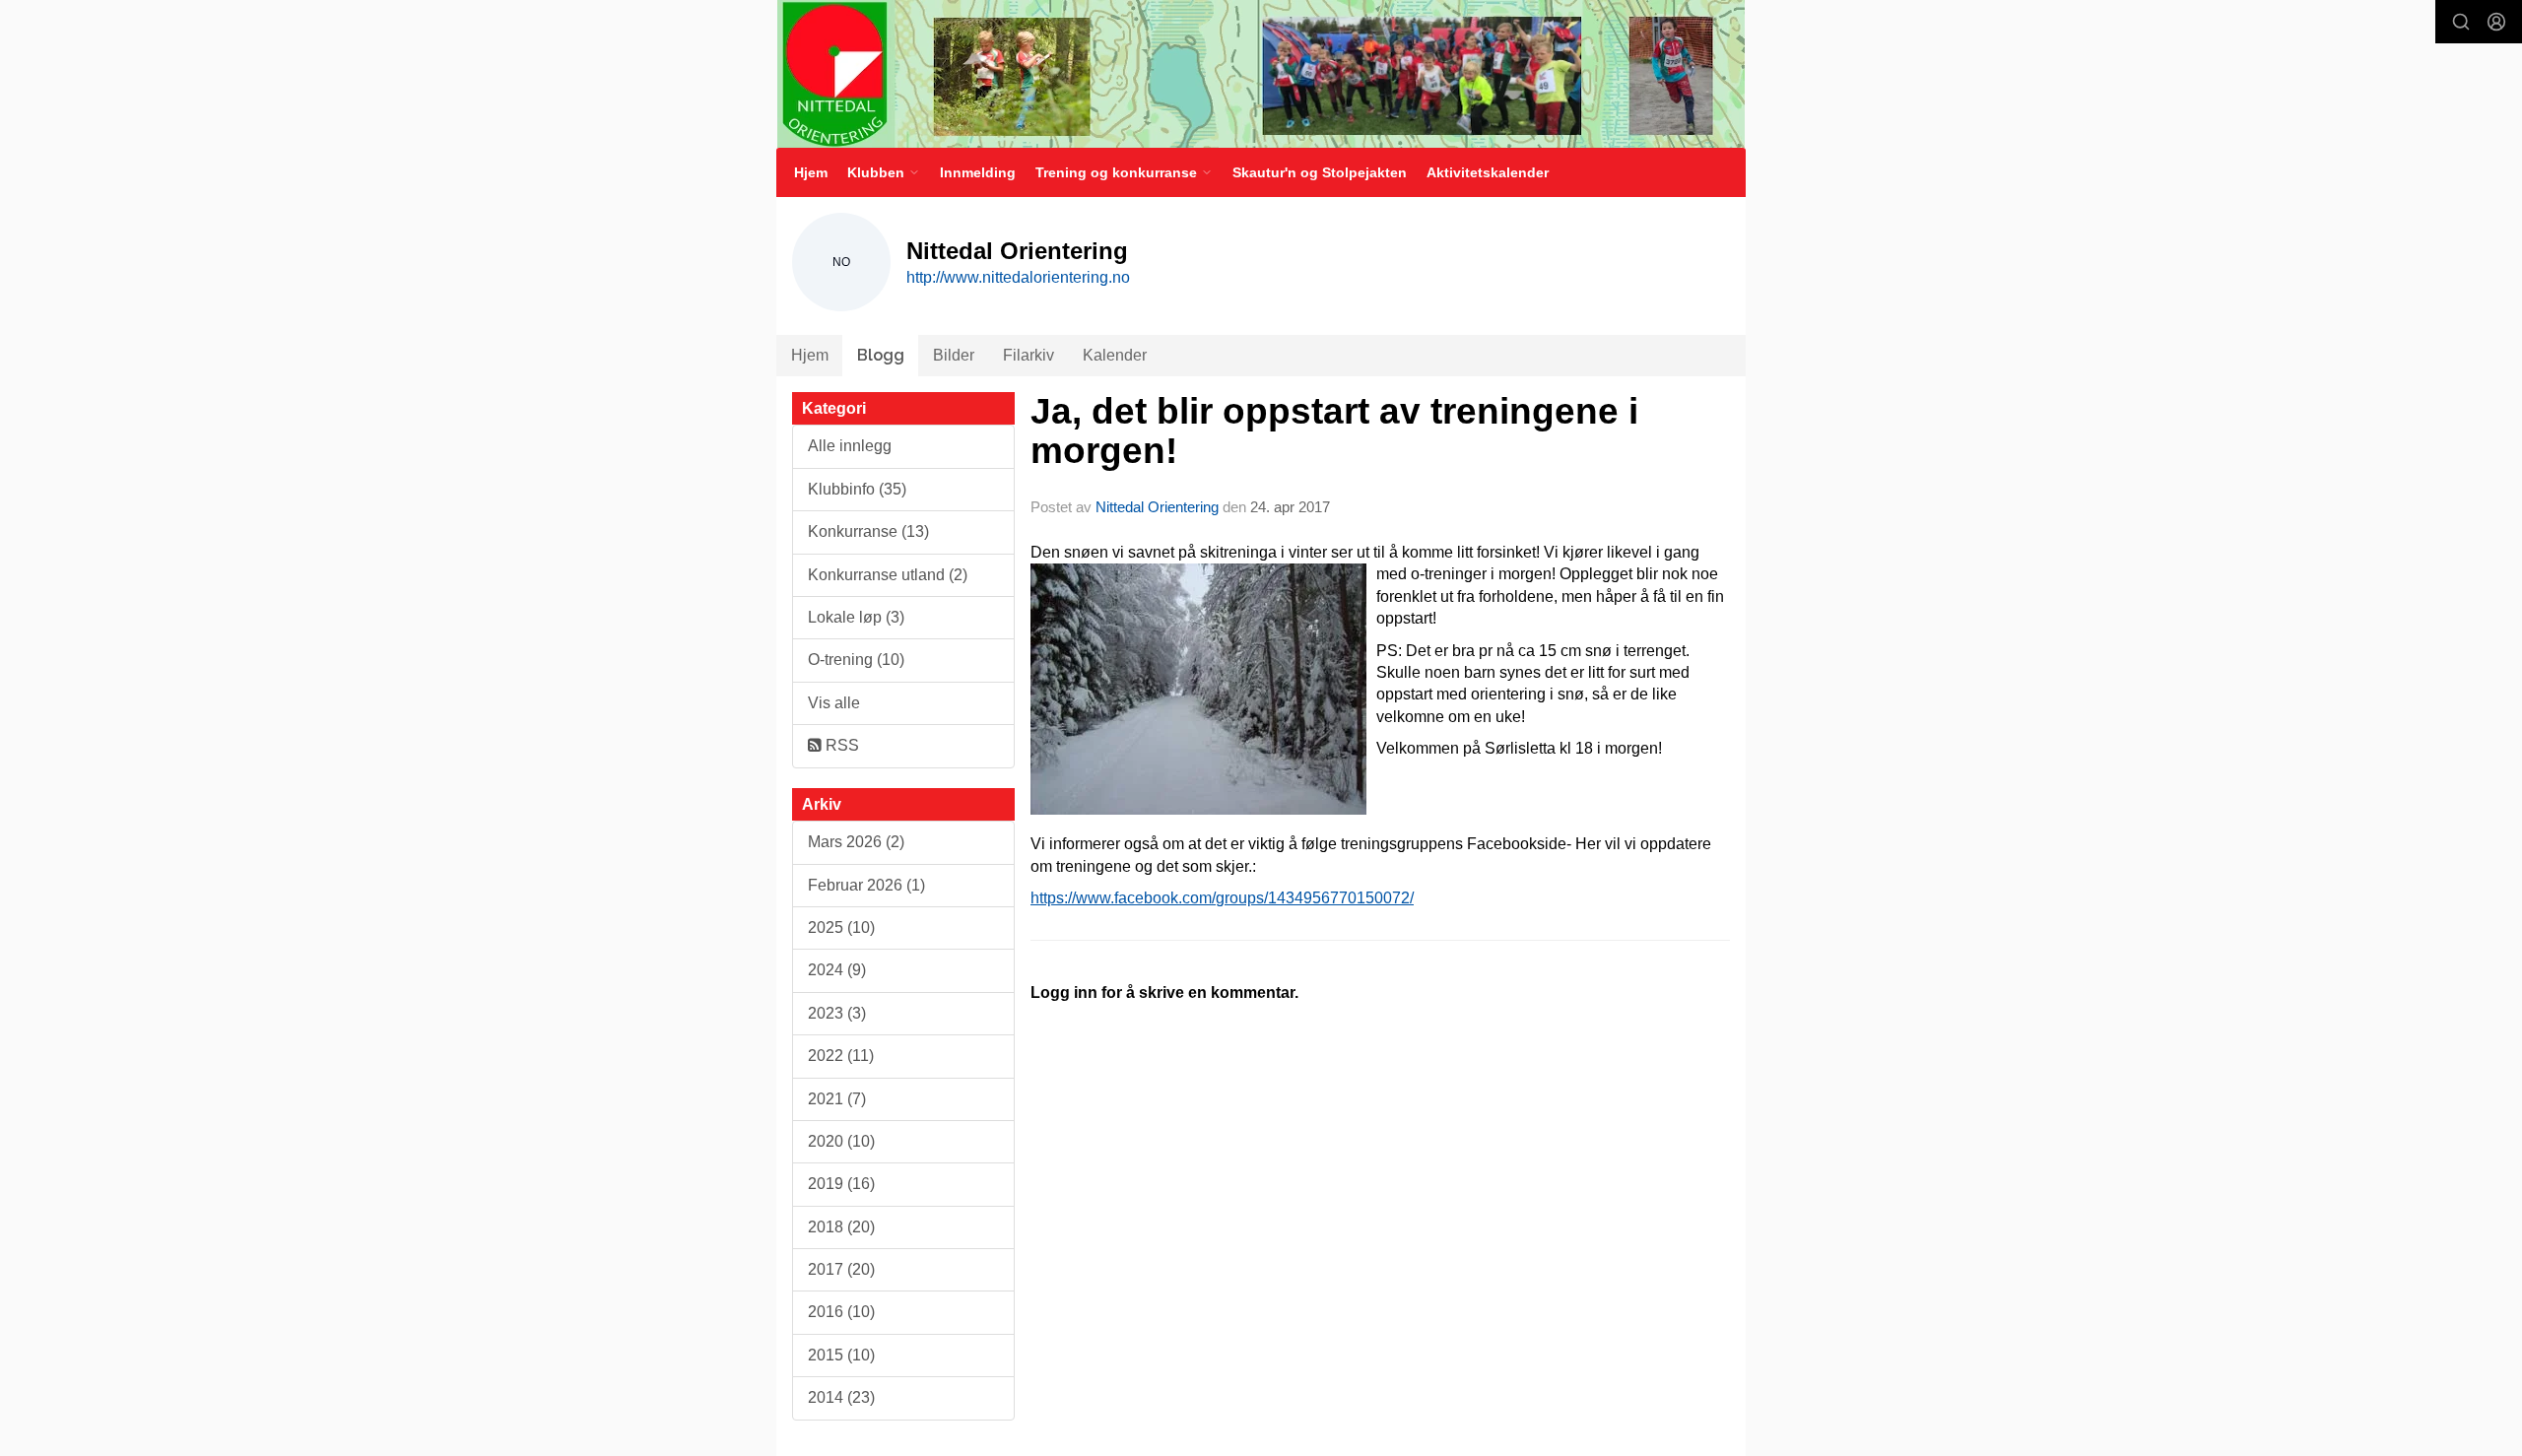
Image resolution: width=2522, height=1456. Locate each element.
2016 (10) (841, 1312)
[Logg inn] (2496, 22)
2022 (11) (841, 1056)
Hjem (811, 172)
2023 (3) (837, 1013)
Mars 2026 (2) (856, 842)
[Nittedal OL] (1261, 74)
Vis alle (834, 703)
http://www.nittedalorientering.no (1018, 277)
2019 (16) (841, 1184)
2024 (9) (837, 970)
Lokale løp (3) (856, 617)
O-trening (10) (856, 660)
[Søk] (2461, 22)
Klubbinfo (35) (857, 489)
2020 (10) (841, 1141)
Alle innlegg (850, 446)
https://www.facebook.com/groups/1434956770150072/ (1222, 898)
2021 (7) (837, 1099)
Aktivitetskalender (1488, 172)
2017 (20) (841, 1269)
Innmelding (978, 172)
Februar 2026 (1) (866, 885)
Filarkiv (1029, 355)
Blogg (881, 355)
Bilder (954, 355)
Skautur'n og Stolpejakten (1320, 172)
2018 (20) (841, 1227)
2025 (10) (841, 927)
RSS (840, 745)
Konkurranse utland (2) (888, 575)
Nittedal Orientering (1157, 507)
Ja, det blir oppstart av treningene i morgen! (1334, 431)
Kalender (1115, 355)
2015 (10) (841, 1355)
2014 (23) (841, 1397)
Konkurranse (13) (868, 531)
